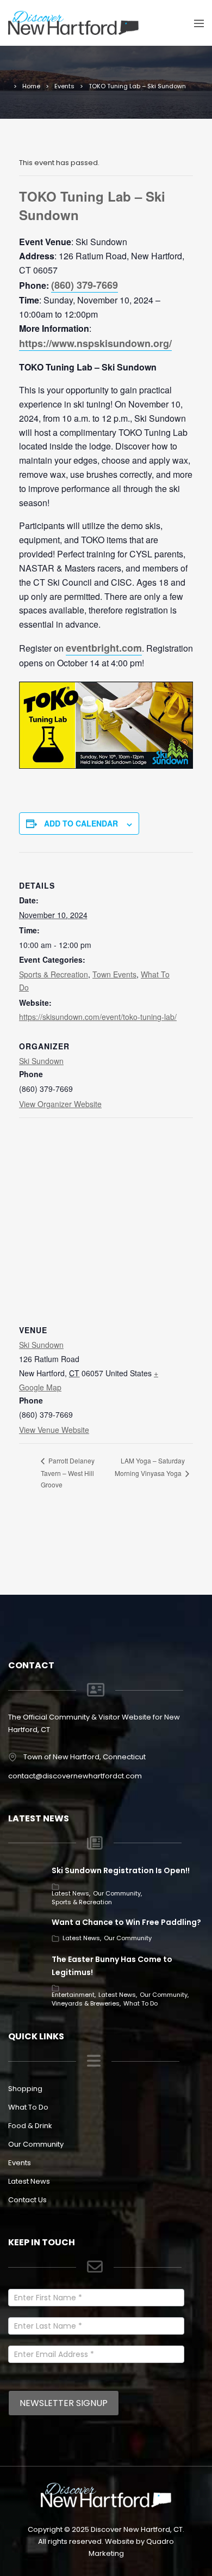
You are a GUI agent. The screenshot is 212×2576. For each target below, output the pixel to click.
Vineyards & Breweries (86, 2003)
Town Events (114, 974)
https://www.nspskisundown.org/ (95, 343)
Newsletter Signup (64, 2403)
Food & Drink (30, 2126)
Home (31, 86)
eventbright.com (104, 648)
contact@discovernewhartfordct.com (75, 1776)
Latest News (70, 1893)
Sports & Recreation (54, 974)
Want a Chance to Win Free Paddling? (126, 1922)
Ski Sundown (41, 1061)
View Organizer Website (60, 1104)
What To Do (141, 2003)
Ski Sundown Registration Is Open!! (121, 1870)
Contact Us (27, 2200)
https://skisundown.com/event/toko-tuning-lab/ (98, 1017)
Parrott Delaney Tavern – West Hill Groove (68, 1472)
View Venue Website (54, 1430)
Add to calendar (81, 823)
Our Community (117, 1893)
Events (64, 86)
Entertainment (73, 1995)
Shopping (25, 2089)
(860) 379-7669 (85, 285)
